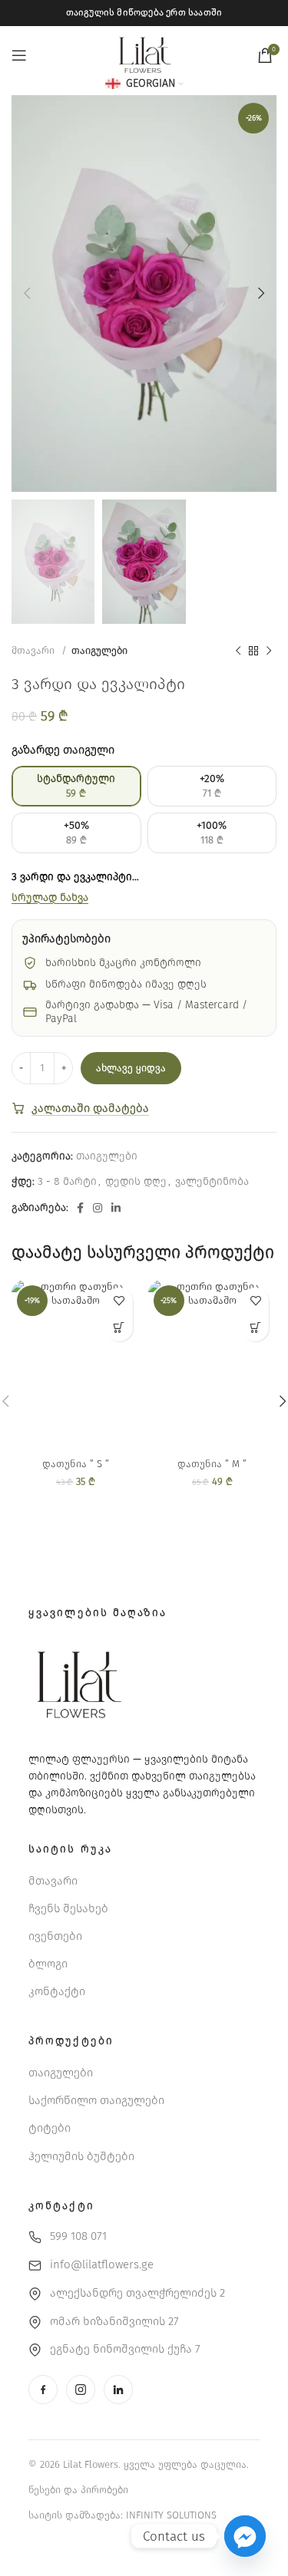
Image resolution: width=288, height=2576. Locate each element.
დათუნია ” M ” (212, 1464)
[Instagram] (81, 2390)
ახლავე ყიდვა (131, 1068)
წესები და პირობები (78, 2490)
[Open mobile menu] (19, 55)
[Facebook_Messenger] (245, 2536)
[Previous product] (238, 651)
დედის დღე (136, 1181)
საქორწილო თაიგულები (96, 2100)
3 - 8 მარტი (67, 1181)
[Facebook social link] (80, 1208)
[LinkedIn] (118, 2390)
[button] (119, 1328)
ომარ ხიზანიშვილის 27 (114, 2321)
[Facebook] (43, 2390)
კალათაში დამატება (90, 1108)
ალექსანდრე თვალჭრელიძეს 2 (137, 2293)
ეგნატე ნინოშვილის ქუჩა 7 (125, 2349)
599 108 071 (78, 2236)
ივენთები (55, 1936)
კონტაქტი (57, 1991)
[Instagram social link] (98, 1208)
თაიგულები (99, 651)
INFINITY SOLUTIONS (171, 2515)
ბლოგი (48, 1964)
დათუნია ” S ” (76, 1464)
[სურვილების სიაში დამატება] (119, 1301)
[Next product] (269, 651)
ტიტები (50, 2128)
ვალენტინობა (212, 1181)
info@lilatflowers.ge (102, 2264)
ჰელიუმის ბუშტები (81, 2156)
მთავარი (35, 651)
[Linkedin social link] (116, 1208)
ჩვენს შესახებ (68, 1908)
